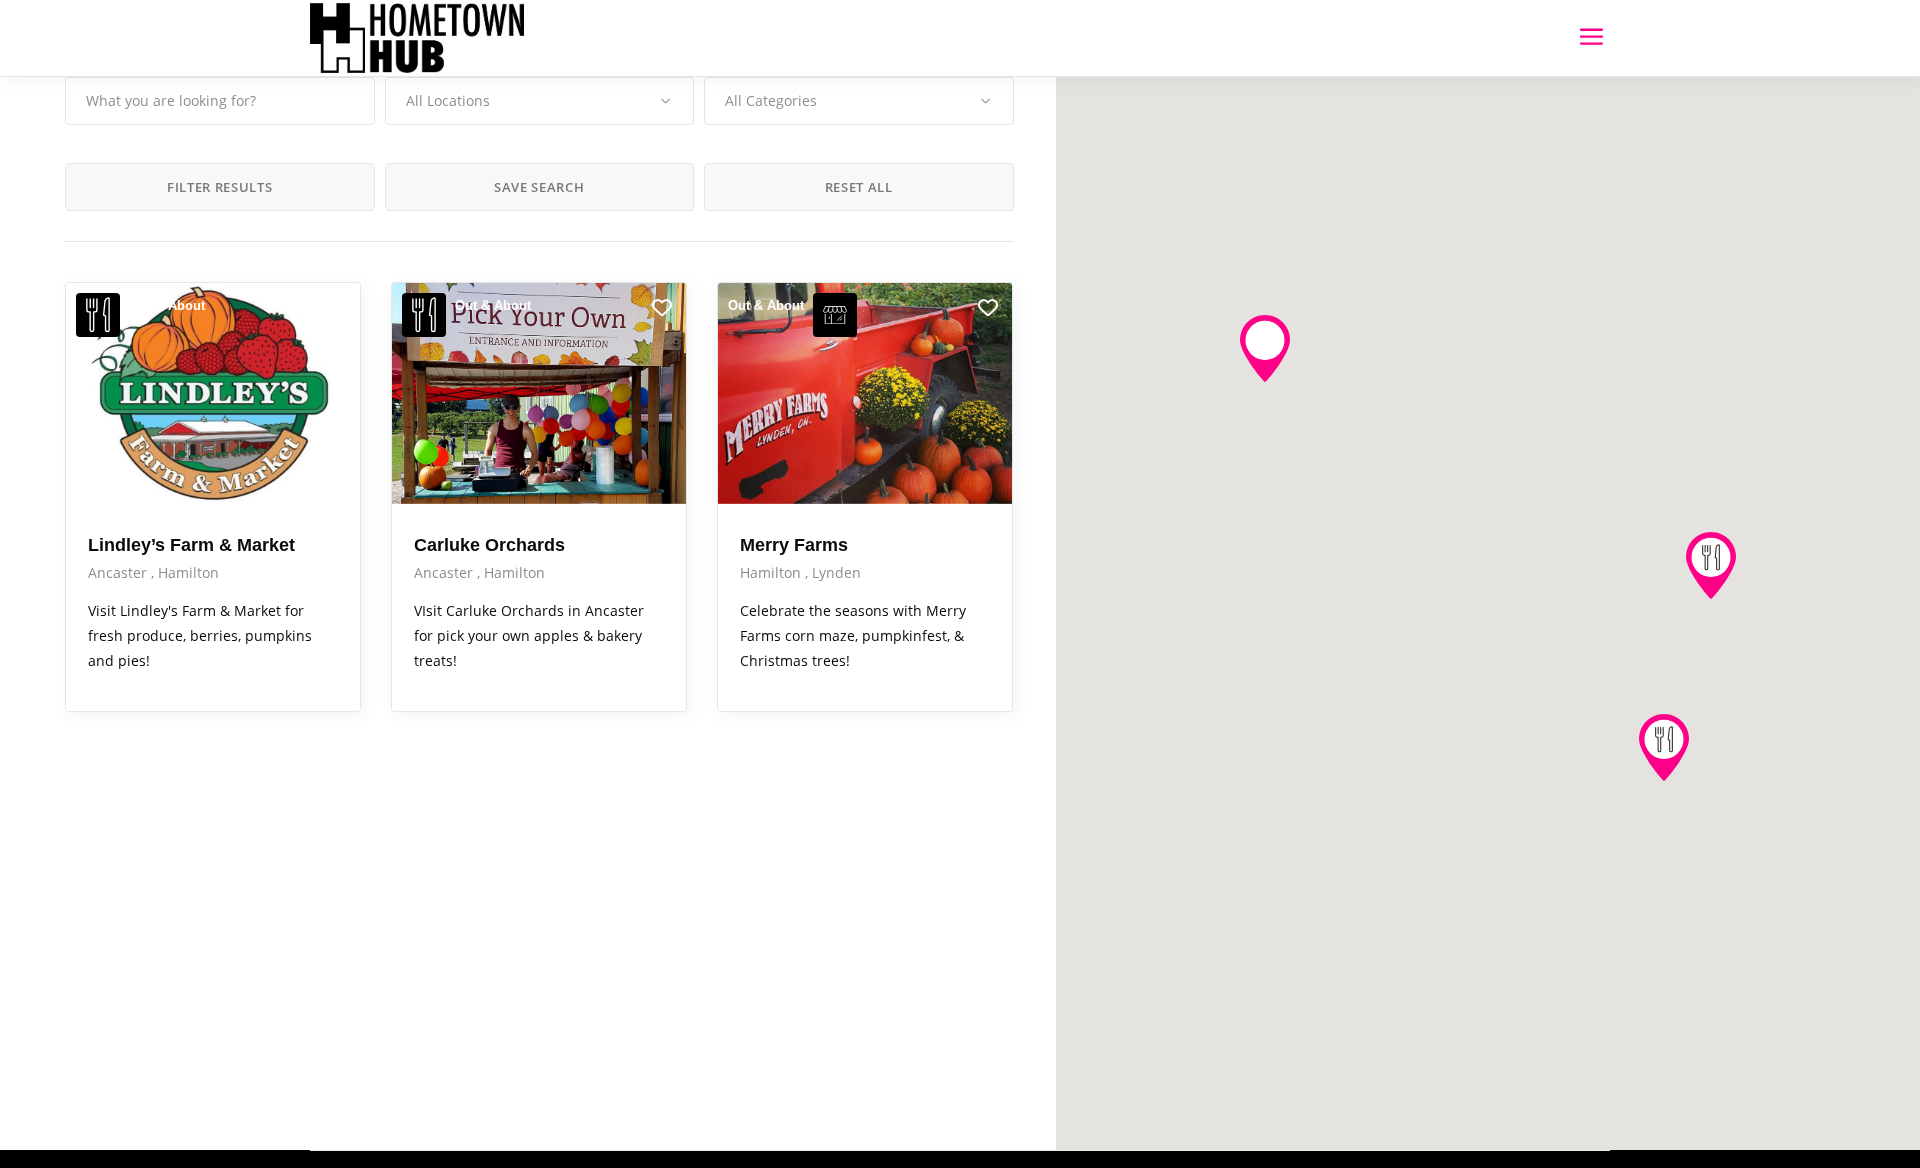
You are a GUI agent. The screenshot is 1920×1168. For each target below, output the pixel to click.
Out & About (167, 305)
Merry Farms (794, 545)
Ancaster (119, 572)
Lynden (836, 572)
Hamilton (188, 572)
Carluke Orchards (489, 545)
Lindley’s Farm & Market (191, 545)
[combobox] (540, 101)
